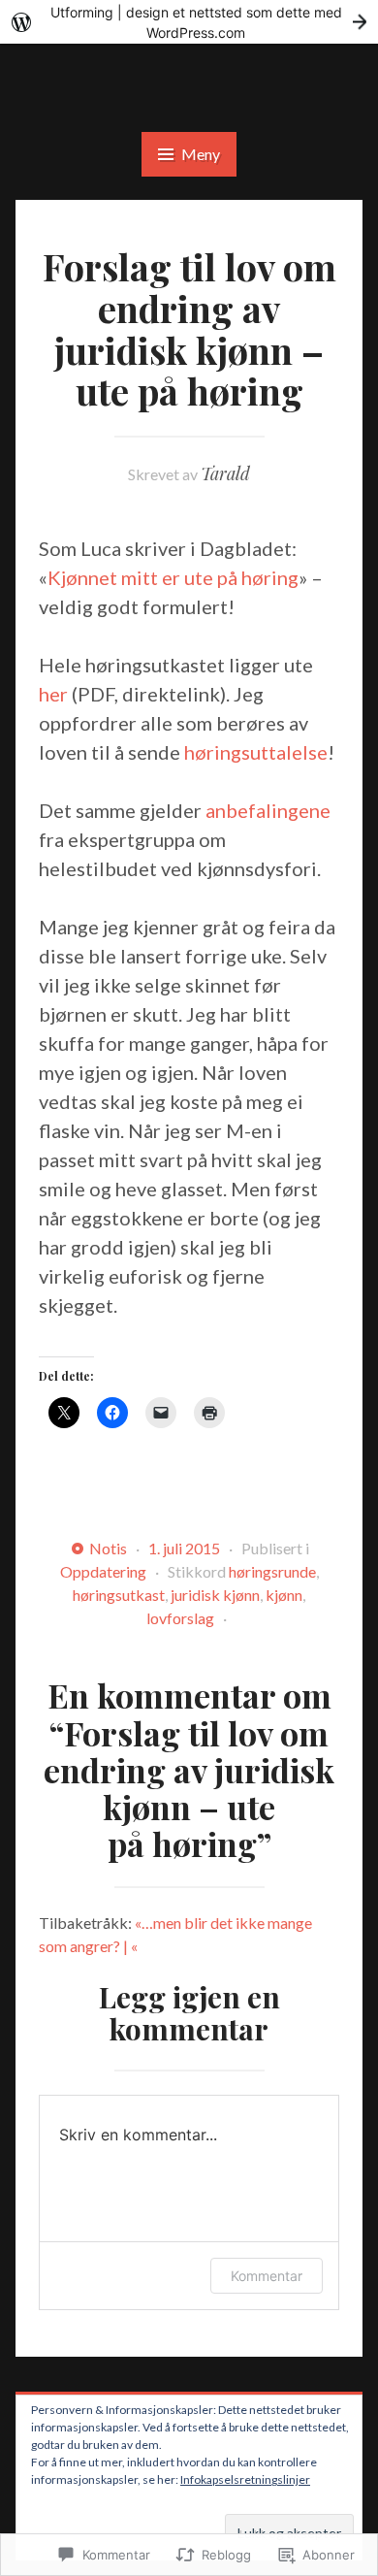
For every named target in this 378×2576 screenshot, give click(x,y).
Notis (108, 1548)
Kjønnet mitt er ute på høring (173, 577)
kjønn (284, 1595)
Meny (201, 154)
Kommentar (267, 2276)
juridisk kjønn (215, 1595)
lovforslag (180, 1618)
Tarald (225, 473)
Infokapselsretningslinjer (245, 2479)
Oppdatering (103, 1571)
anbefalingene (268, 810)
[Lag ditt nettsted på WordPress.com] (189, 22)
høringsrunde (272, 1571)
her (53, 694)
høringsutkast (119, 1595)
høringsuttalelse (256, 752)
